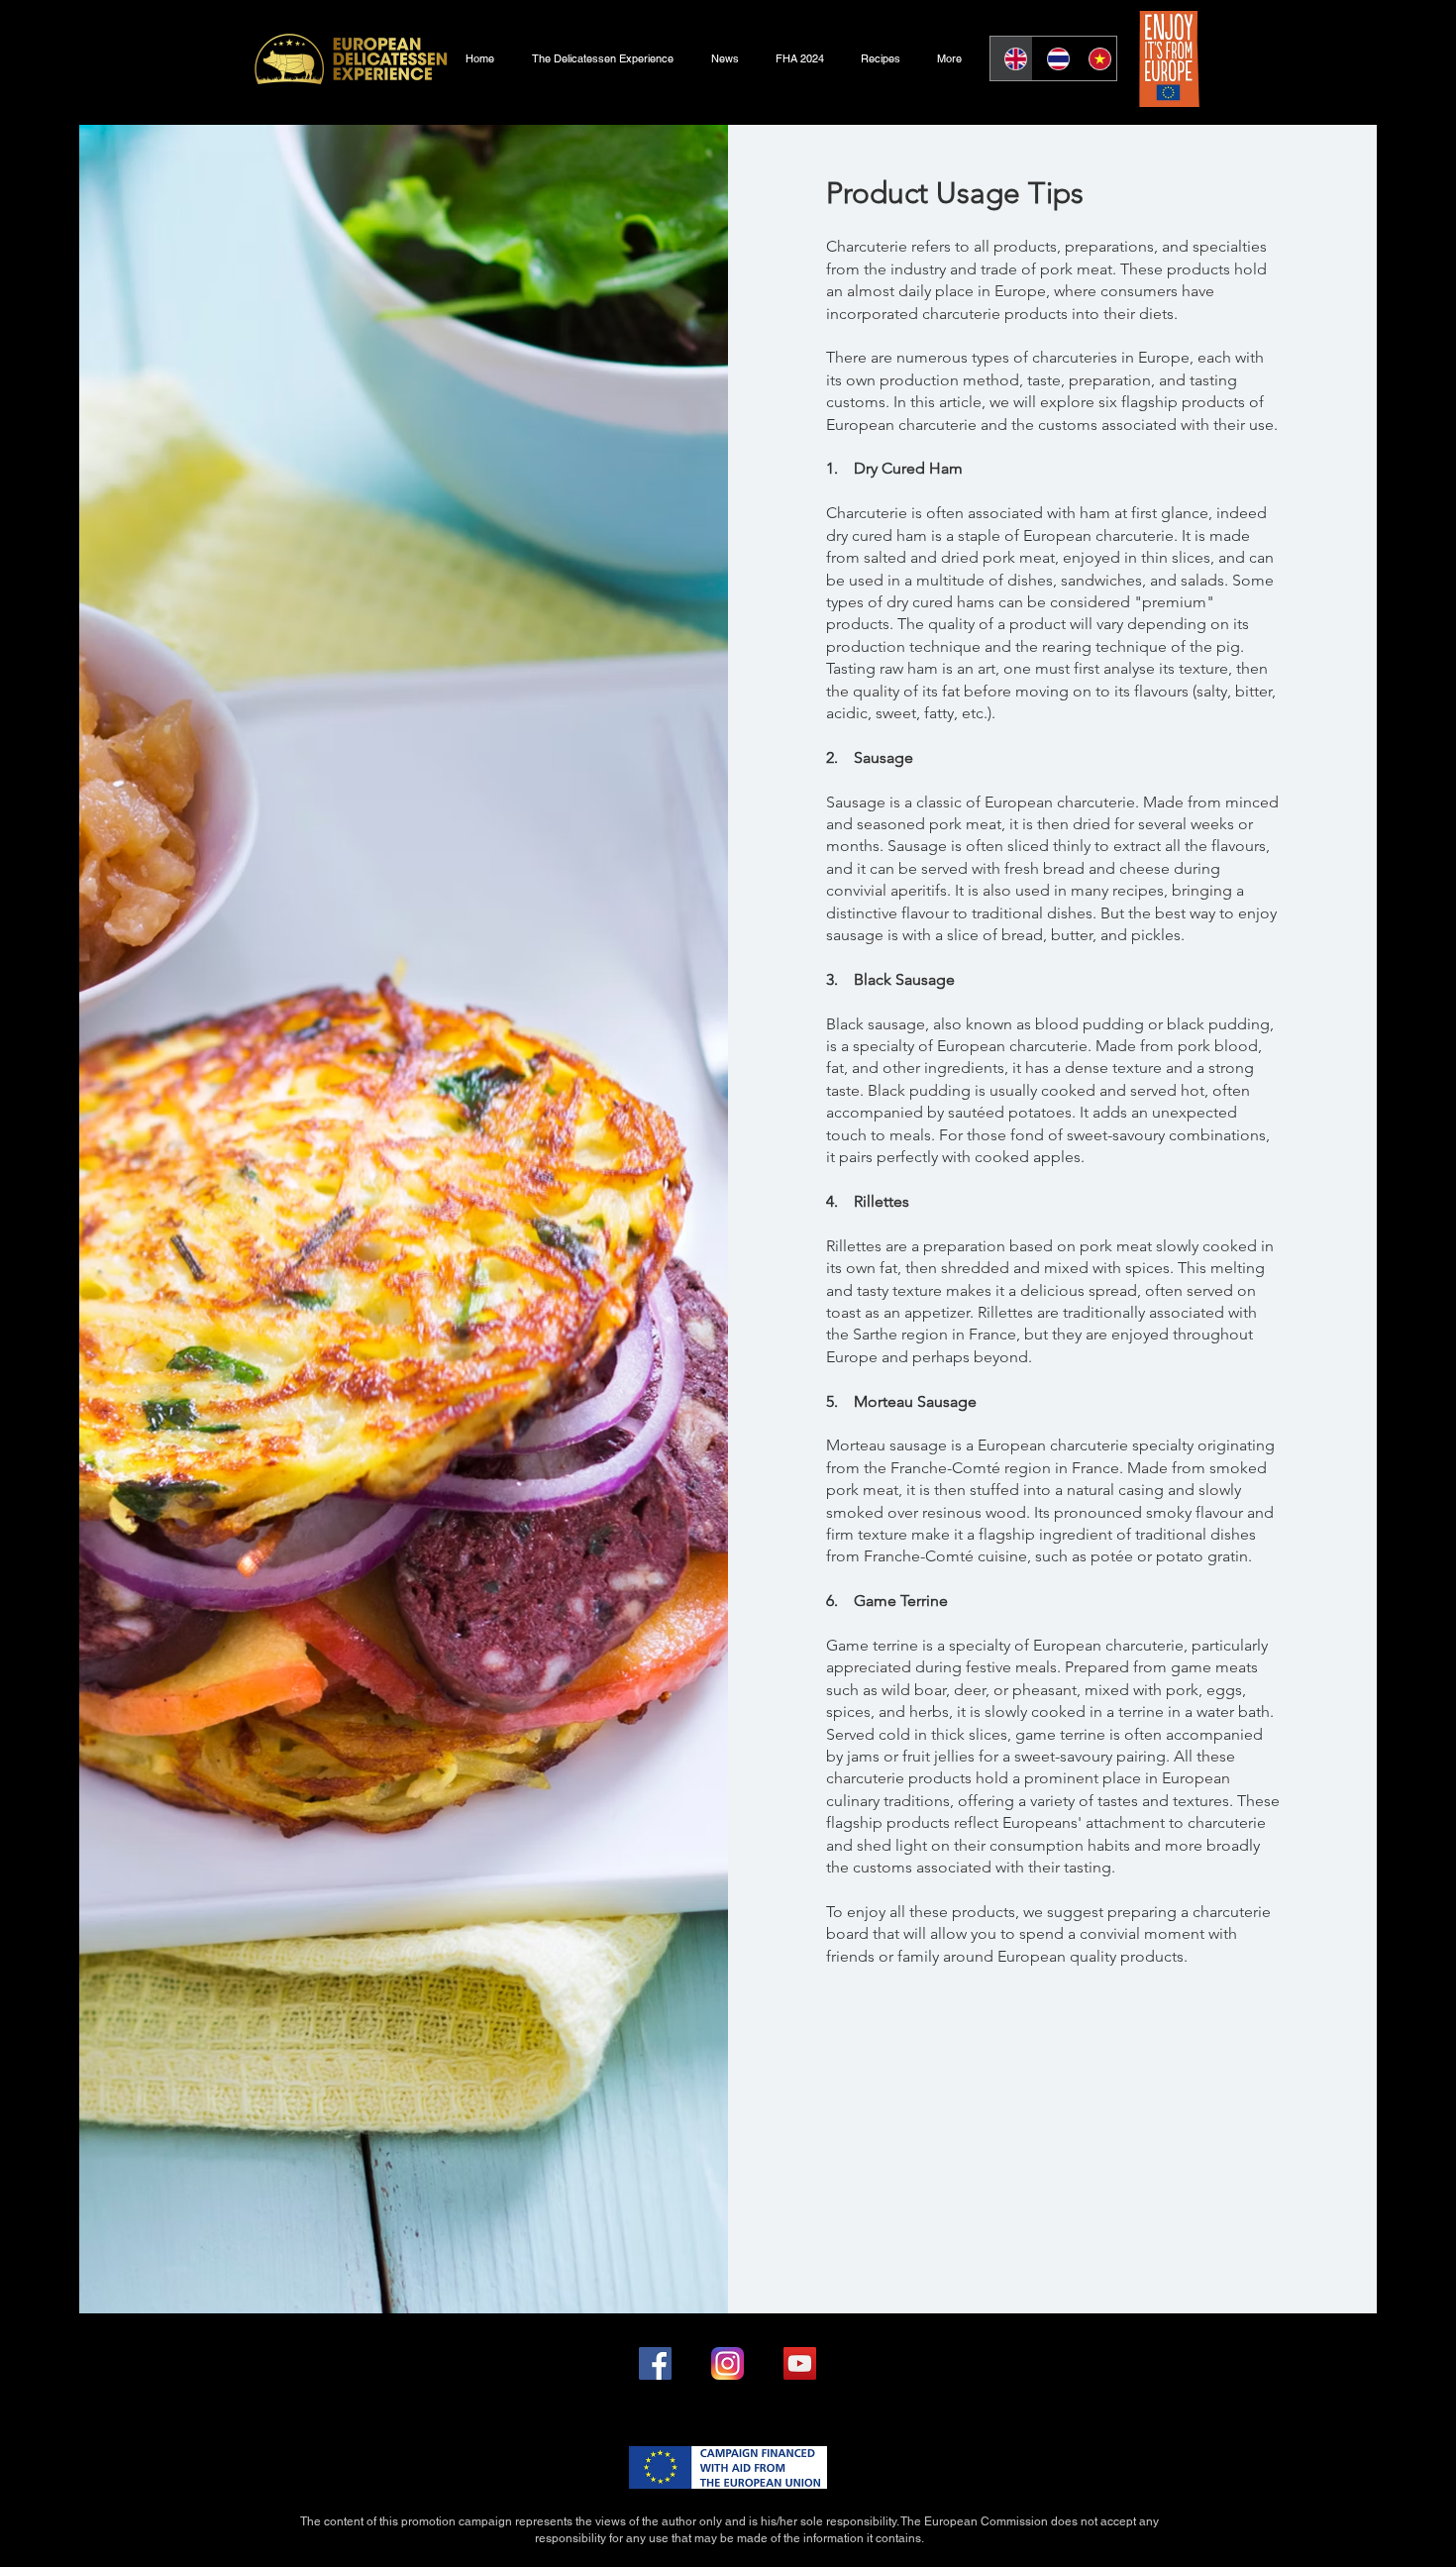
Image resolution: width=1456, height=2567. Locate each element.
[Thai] (1053, 58)
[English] (1011, 58)
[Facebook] (655, 2363)
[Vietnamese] (1095, 58)
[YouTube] (800, 2363)
